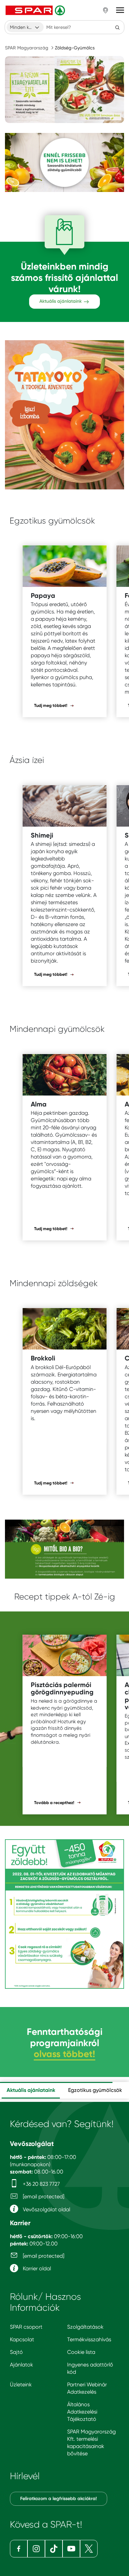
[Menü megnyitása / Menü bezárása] (120, 10)
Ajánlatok (21, 2365)
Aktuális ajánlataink (61, 301)
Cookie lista (81, 2352)
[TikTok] (54, 2549)
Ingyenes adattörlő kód (90, 2368)
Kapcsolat (22, 2339)
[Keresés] (117, 27)
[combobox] (25, 27)
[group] (31, 2090)
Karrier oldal (36, 2268)
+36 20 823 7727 (41, 2184)
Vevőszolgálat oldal (46, 2209)
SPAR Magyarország (27, 48)
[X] (89, 2549)
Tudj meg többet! (51, 705)
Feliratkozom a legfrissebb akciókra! (59, 2499)
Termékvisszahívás (89, 2339)
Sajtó (16, 2352)
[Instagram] (36, 2549)
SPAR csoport (26, 2327)
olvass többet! (64, 2054)
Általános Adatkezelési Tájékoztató (82, 2412)
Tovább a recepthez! (55, 1803)
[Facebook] (19, 2549)
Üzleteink (21, 2385)
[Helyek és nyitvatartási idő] (106, 10)
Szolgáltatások (85, 2327)
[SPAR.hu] (36, 10)
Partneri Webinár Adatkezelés (87, 2388)
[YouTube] (71, 2549)
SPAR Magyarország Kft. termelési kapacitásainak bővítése (91, 2443)
